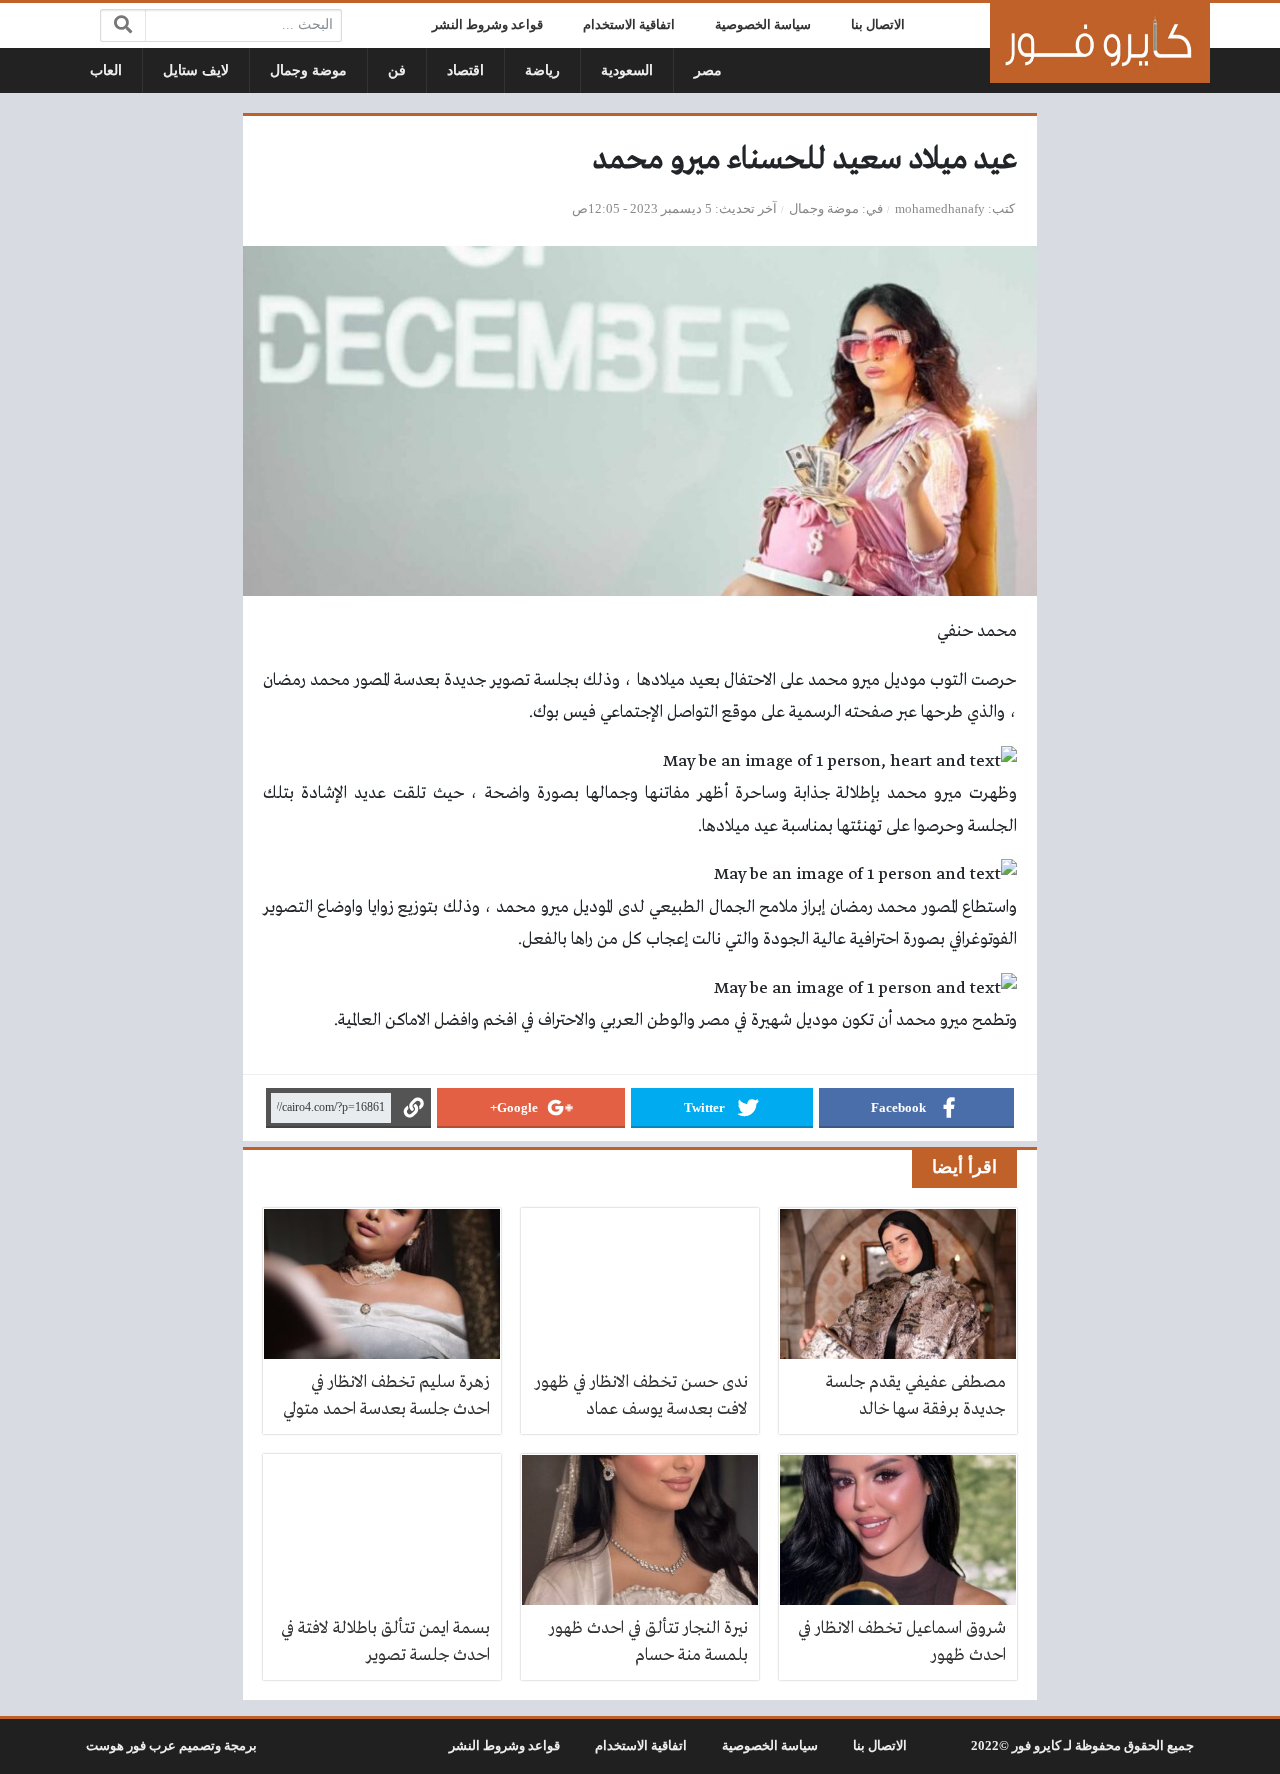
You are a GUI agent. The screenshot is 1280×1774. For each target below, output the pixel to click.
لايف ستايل (196, 70)
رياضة (542, 70)
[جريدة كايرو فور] (1100, 43)
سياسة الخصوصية (763, 25)
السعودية (627, 70)
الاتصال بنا (878, 25)
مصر (708, 70)
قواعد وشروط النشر (487, 25)
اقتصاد (465, 70)
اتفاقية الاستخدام (629, 25)
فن (397, 70)
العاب (106, 70)
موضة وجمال (308, 70)
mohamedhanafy (940, 209)
